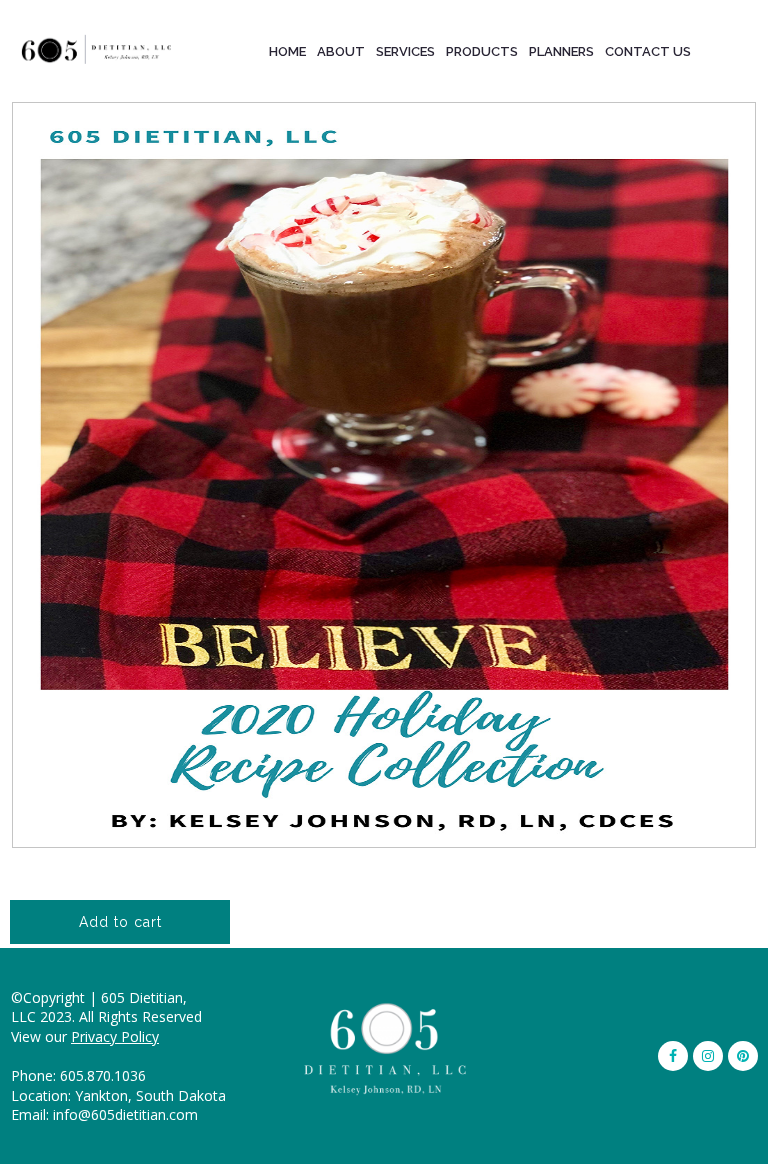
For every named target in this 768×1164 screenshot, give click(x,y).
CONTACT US (648, 51)
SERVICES (405, 51)
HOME (287, 51)
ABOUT (341, 51)
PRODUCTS (482, 51)
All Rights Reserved (140, 1016)
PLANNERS (561, 51)
